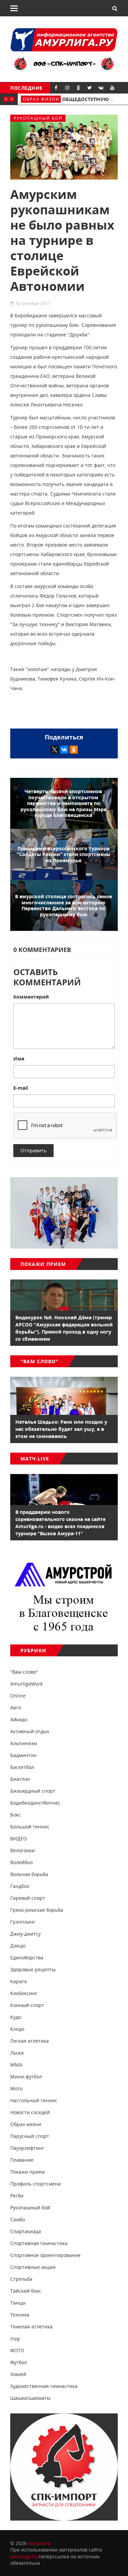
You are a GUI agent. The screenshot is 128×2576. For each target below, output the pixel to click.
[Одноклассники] (74, 750)
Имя (19, 1059)
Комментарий (31, 997)
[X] (55, 750)
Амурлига (39, 2543)
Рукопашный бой (38, 118)
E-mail (21, 1088)
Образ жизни (41, 99)
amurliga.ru (24, 2556)
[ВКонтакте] (64, 750)
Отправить (33, 1150)
